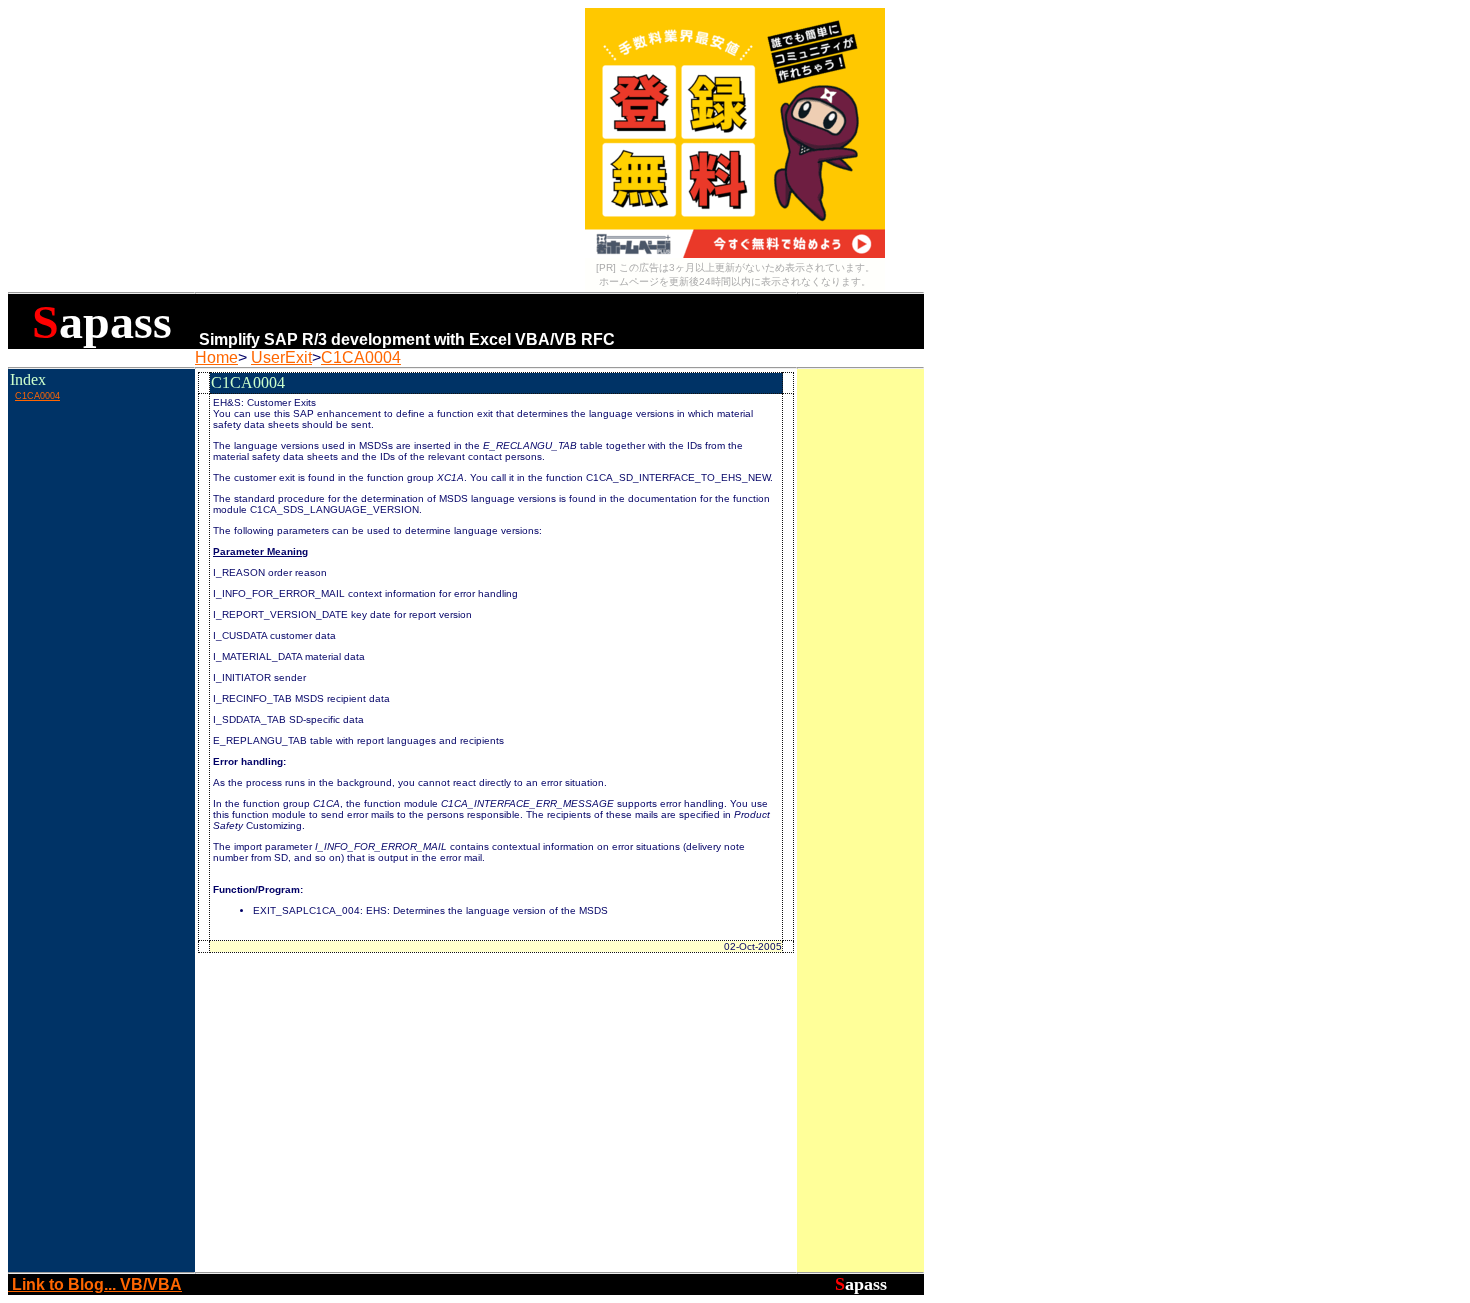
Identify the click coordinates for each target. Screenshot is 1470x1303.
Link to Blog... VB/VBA (95, 1284)
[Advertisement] (101, 449)
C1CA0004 (361, 357)
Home (216, 357)
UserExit (281, 357)
